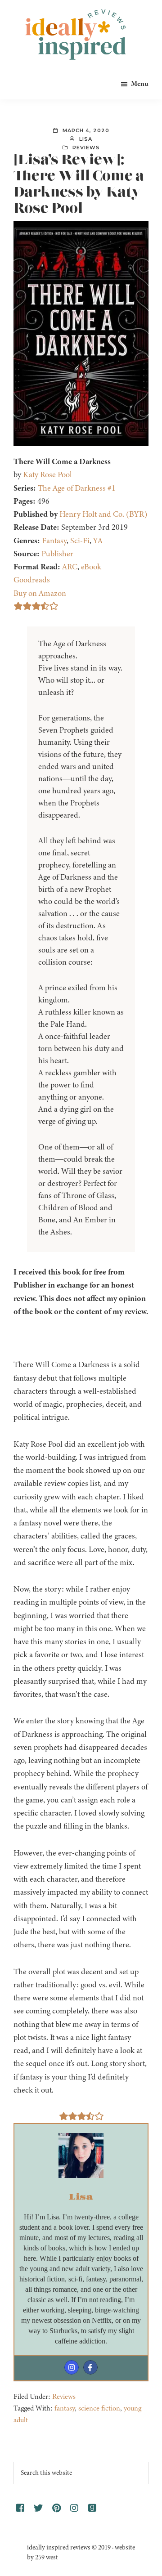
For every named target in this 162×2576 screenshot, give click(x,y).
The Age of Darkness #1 (77, 488)
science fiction (99, 2408)
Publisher (57, 554)
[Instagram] (72, 2367)
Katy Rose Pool (47, 474)
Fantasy (54, 541)
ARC (70, 567)
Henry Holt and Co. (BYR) (103, 514)
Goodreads (32, 580)
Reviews (86, 148)
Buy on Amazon (40, 593)
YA (98, 541)
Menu (140, 84)
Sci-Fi (80, 541)
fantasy (65, 2408)
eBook (91, 567)
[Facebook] (90, 2367)
